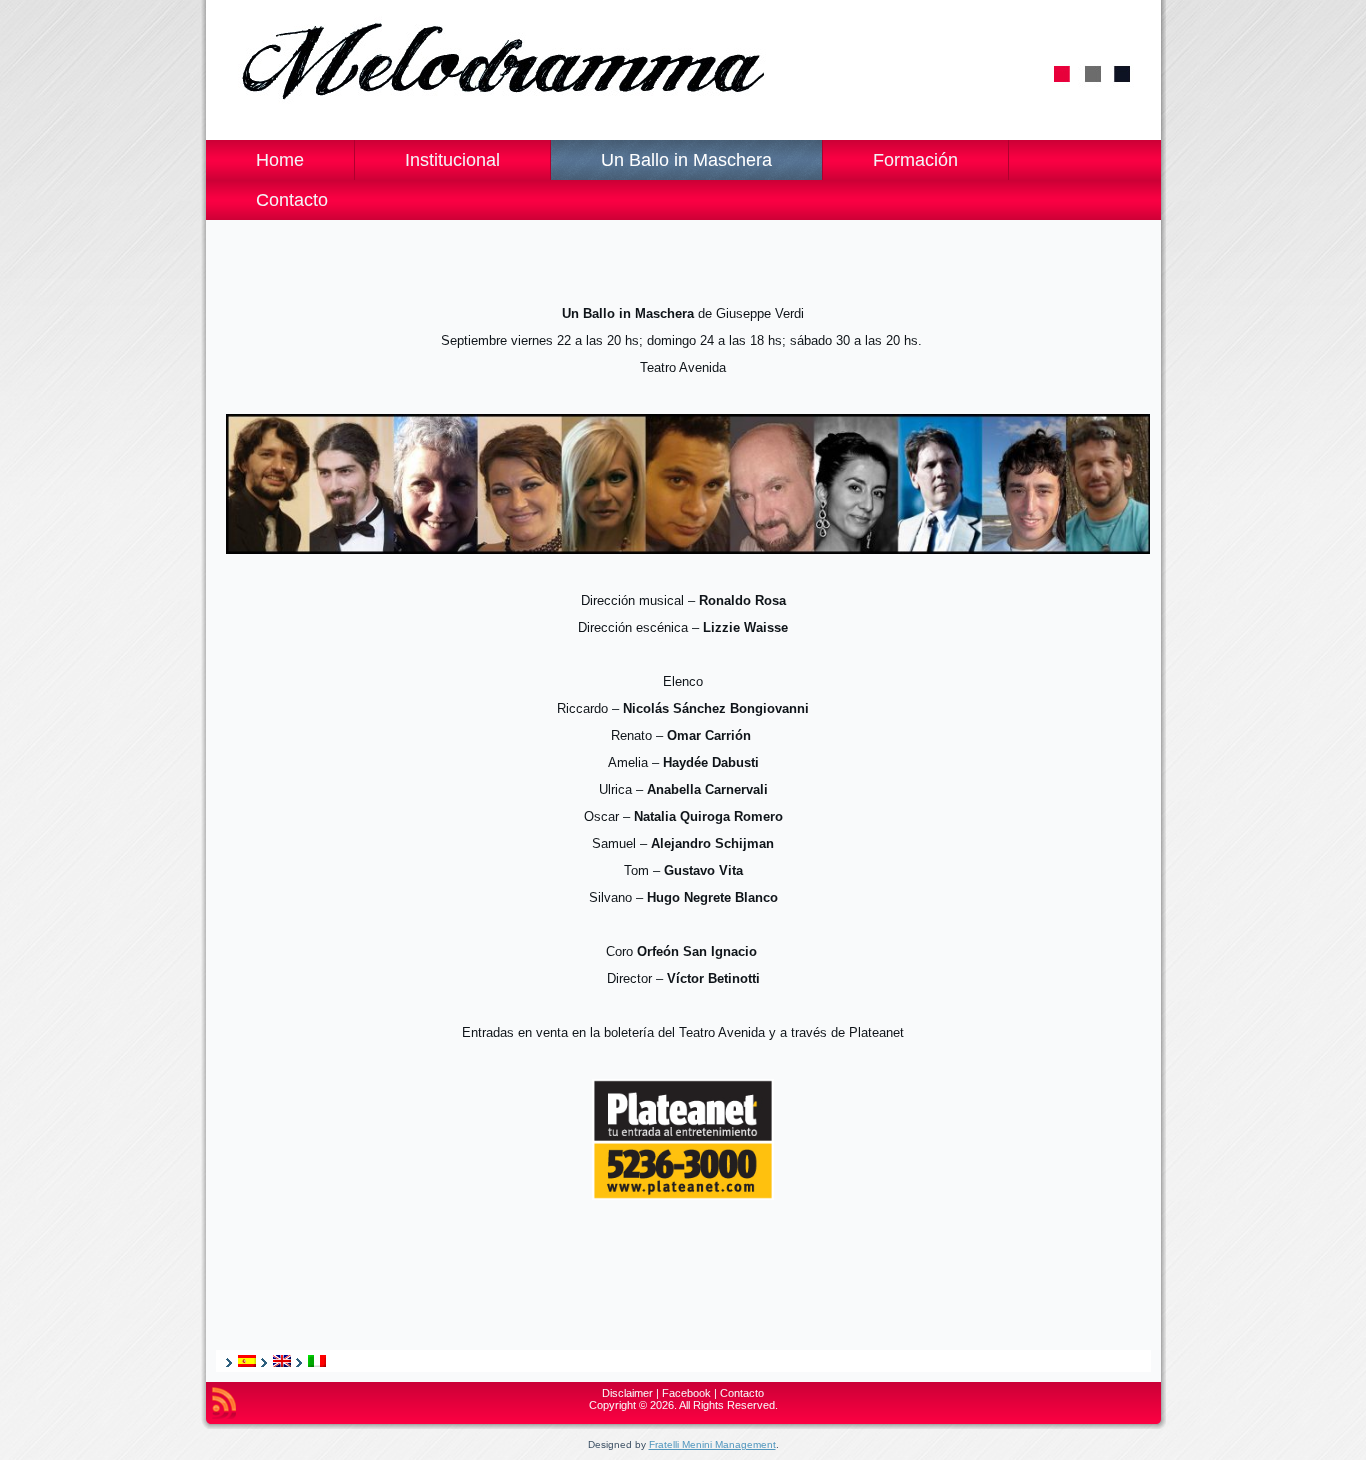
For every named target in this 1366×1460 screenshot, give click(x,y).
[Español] (247, 1361)
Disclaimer (627, 1393)
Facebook (686, 1393)
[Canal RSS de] (224, 1403)
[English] (282, 1361)
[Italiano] (317, 1361)
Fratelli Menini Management (712, 1444)
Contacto (742, 1393)
